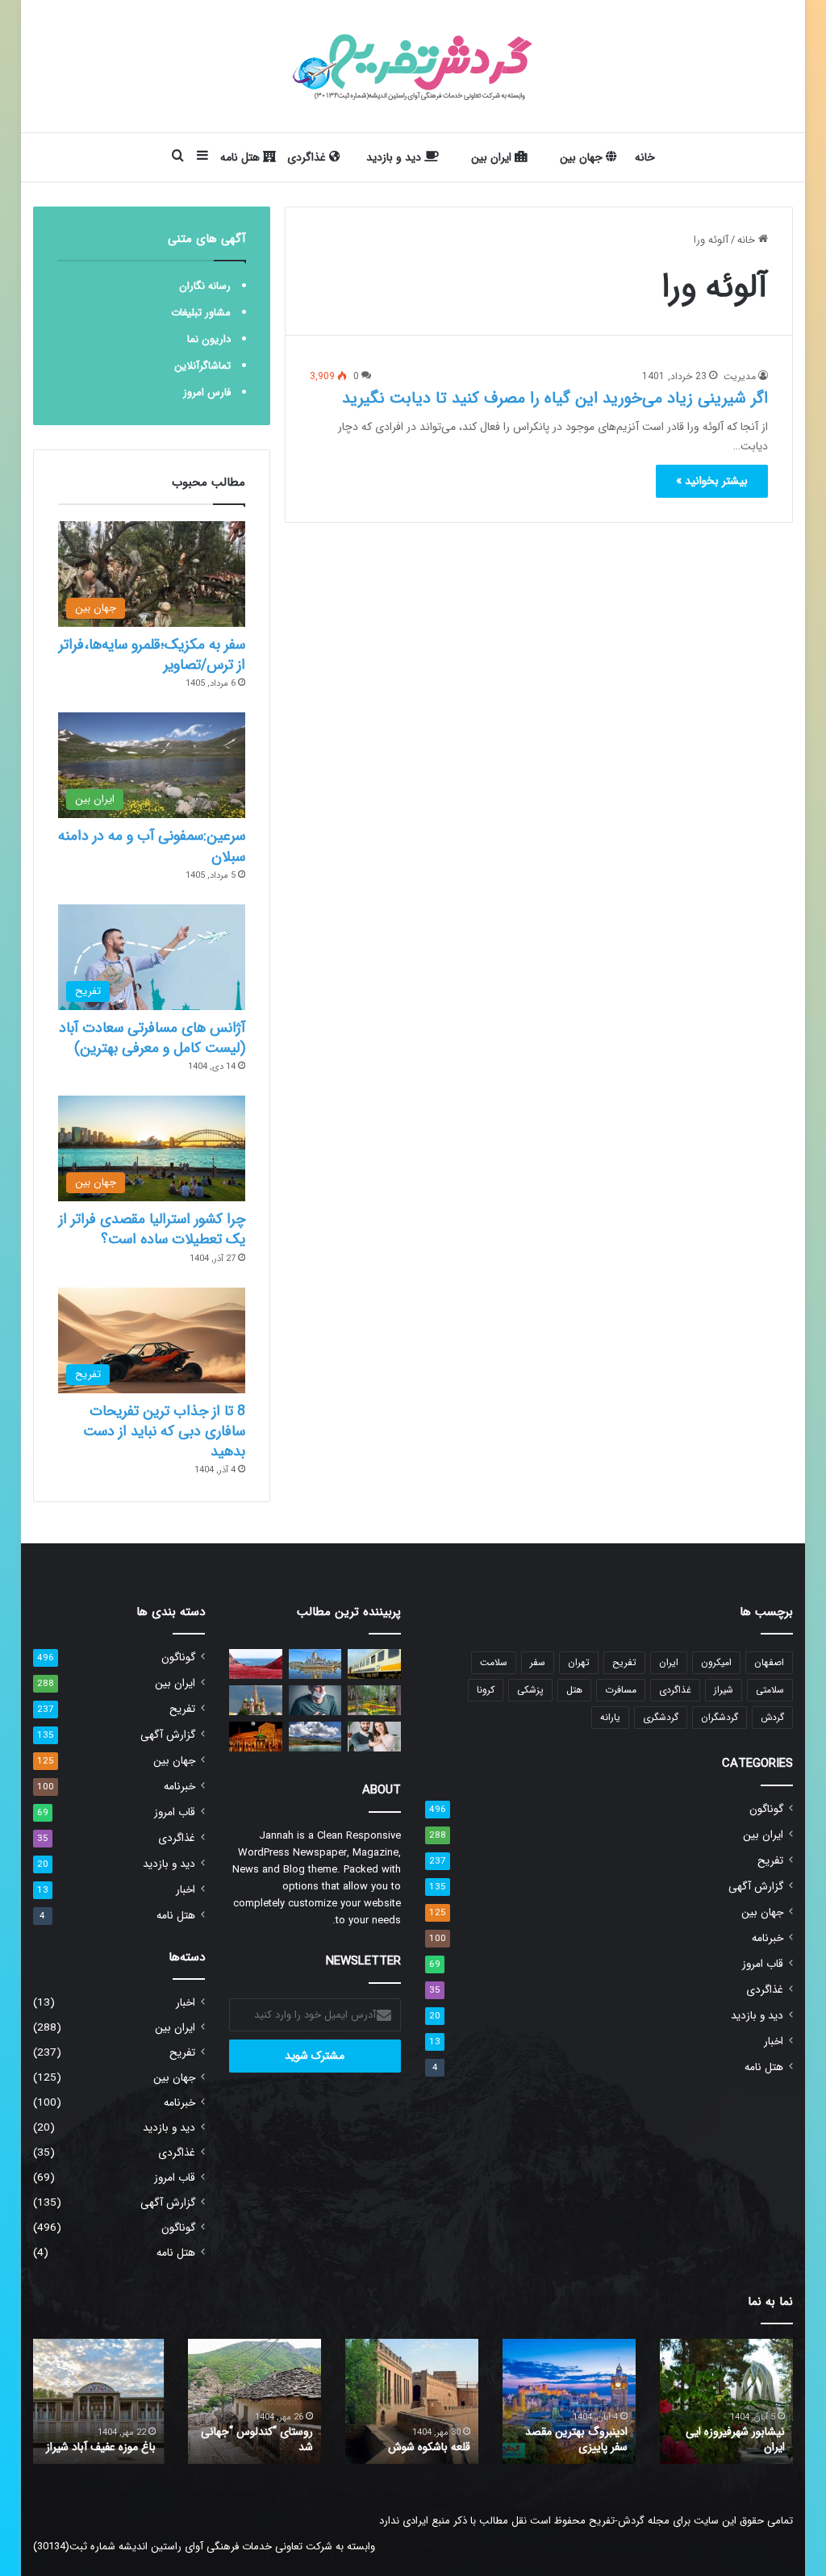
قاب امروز (763, 1964)
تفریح (624, 1662)
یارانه (610, 1717)
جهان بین (583, 157)
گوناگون (766, 1809)
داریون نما (209, 339)
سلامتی (770, 1690)
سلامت (494, 1662)
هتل (574, 1690)
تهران (579, 1662)
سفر (538, 1662)
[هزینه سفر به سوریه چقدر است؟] (256, 1737)
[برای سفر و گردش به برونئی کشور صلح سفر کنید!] (315, 1664)
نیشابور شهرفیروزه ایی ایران (735, 2440)
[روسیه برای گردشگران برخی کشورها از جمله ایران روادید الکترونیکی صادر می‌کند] (256, 1700)
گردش (772, 1717)
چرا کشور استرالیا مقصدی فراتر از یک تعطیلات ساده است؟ (152, 1229)
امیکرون (716, 1662)
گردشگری (661, 1717)
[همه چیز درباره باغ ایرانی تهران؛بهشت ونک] (374, 1700)
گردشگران (720, 1717)
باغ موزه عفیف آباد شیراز (101, 2447)
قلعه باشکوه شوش (429, 2447)
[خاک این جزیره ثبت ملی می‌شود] (256, 1664)
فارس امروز (207, 392)
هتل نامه (242, 157)
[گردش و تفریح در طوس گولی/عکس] (315, 1737)
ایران (669, 1662)
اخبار (774, 2042)
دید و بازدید (395, 157)
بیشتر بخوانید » (712, 481)
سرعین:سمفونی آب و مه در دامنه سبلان (152, 846)
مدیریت (740, 376)
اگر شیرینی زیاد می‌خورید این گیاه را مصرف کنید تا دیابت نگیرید (555, 398)
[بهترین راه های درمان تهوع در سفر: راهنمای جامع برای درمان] (315, 1700)
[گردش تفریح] (413, 66)
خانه (645, 157)
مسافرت (621, 1690)
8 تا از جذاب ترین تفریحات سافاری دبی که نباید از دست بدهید (164, 1431)
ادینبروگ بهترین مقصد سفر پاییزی (576, 2440)
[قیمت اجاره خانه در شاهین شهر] (374, 1737)
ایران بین (493, 157)
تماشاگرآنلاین (202, 366)
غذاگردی (308, 157)
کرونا (486, 1690)
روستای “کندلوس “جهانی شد (257, 2440)
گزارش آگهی (756, 1887)
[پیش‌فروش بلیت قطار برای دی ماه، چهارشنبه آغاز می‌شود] (374, 1664)
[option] (726, 2401)
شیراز (724, 1690)
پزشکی (530, 1690)
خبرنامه (768, 1938)
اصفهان (769, 1662)
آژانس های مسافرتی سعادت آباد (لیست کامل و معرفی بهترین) (152, 1038)
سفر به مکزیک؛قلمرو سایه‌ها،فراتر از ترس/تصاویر (152, 655)
